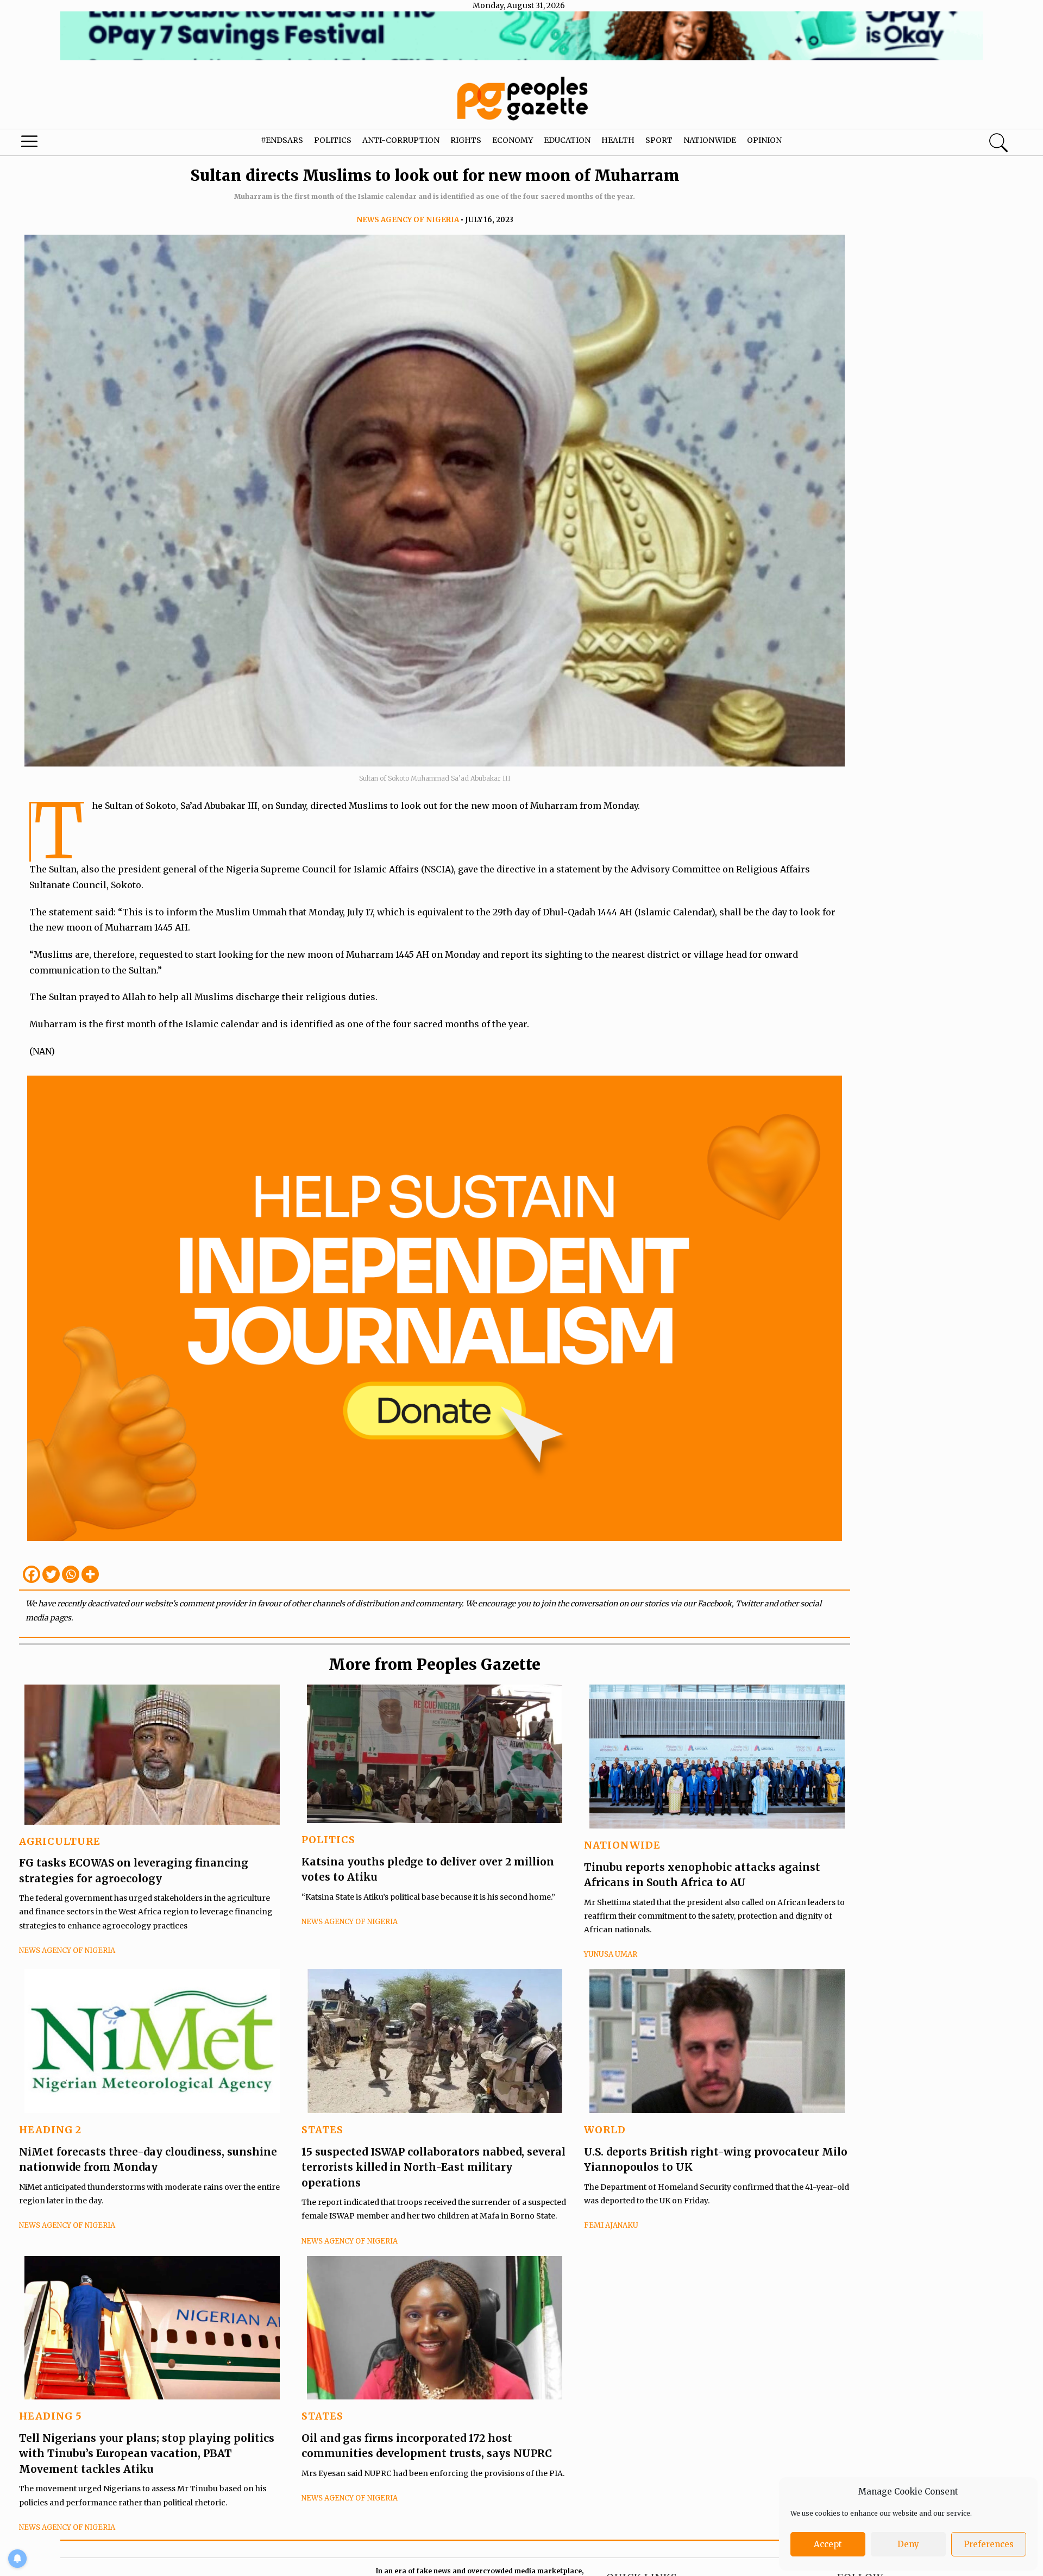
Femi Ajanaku (611, 2225)
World (605, 2130)
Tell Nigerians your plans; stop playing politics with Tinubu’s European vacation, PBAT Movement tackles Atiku (147, 2454)
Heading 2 (50, 2130)
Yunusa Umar (611, 1954)
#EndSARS (282, 140)
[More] (90, 1574)
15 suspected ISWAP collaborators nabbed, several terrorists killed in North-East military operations (433, 2167)
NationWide (622, 1845)
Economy (513, 140)
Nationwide (710, 140)
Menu (55, 144)
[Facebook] (32, 1574)
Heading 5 (51, 2416)
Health (618, 140)
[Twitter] (51, 1574)
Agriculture (60, 1841)
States (322, 2130)
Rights (466, 140)
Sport (659, 140)
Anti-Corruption (401, 140)
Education (567, 140)
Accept (828, 2544)
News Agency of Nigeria (408, 220)
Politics (333, 140)
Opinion (764, 140)
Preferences (989, 2544)
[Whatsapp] (71, 1574)
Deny (908, 2544)
